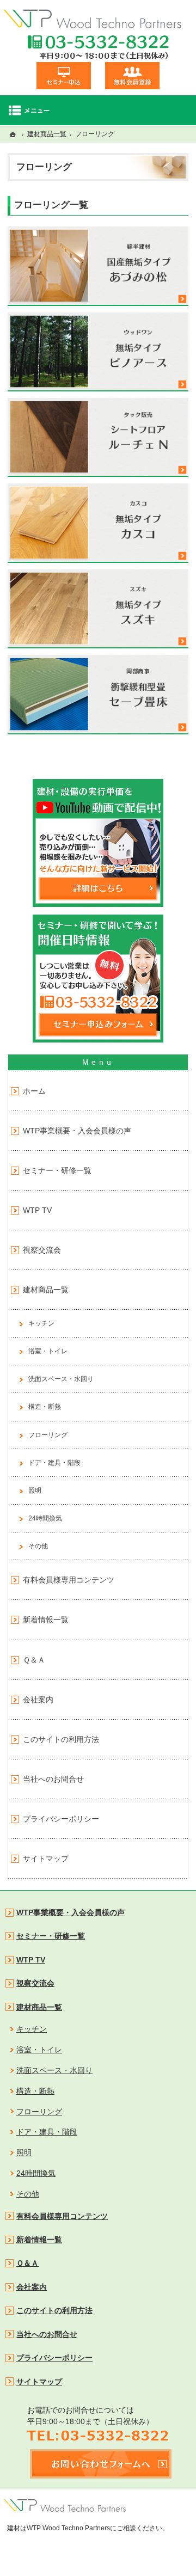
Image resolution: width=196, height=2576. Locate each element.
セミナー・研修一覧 (57, 1170)
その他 (38, 1546)
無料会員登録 (132, 76)
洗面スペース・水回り (61, 1379)
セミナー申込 (64, 76)
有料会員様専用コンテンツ (69, 1580)
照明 (35, 1491)
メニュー (98, 110)
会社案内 (38, 1700)
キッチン (41, 1323)
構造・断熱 (45, 1407)
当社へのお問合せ (53, 1779)
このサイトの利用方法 (61, 1739)
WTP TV (37, 1210)
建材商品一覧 (46, 1290)
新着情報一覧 (46, 1620)
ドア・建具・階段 (54, 1463)
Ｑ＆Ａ (34, 1660)
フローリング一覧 (51, 205)
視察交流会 (42, 1250)
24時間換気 (45, 1518)
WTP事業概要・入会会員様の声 (77, 1131)
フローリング (48, 1435)
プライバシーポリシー (61, 1819)
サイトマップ (46, 1859)
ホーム (34, 1091)
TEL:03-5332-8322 (98, 47)
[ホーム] (13, 134)
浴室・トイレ (48, 1351)
